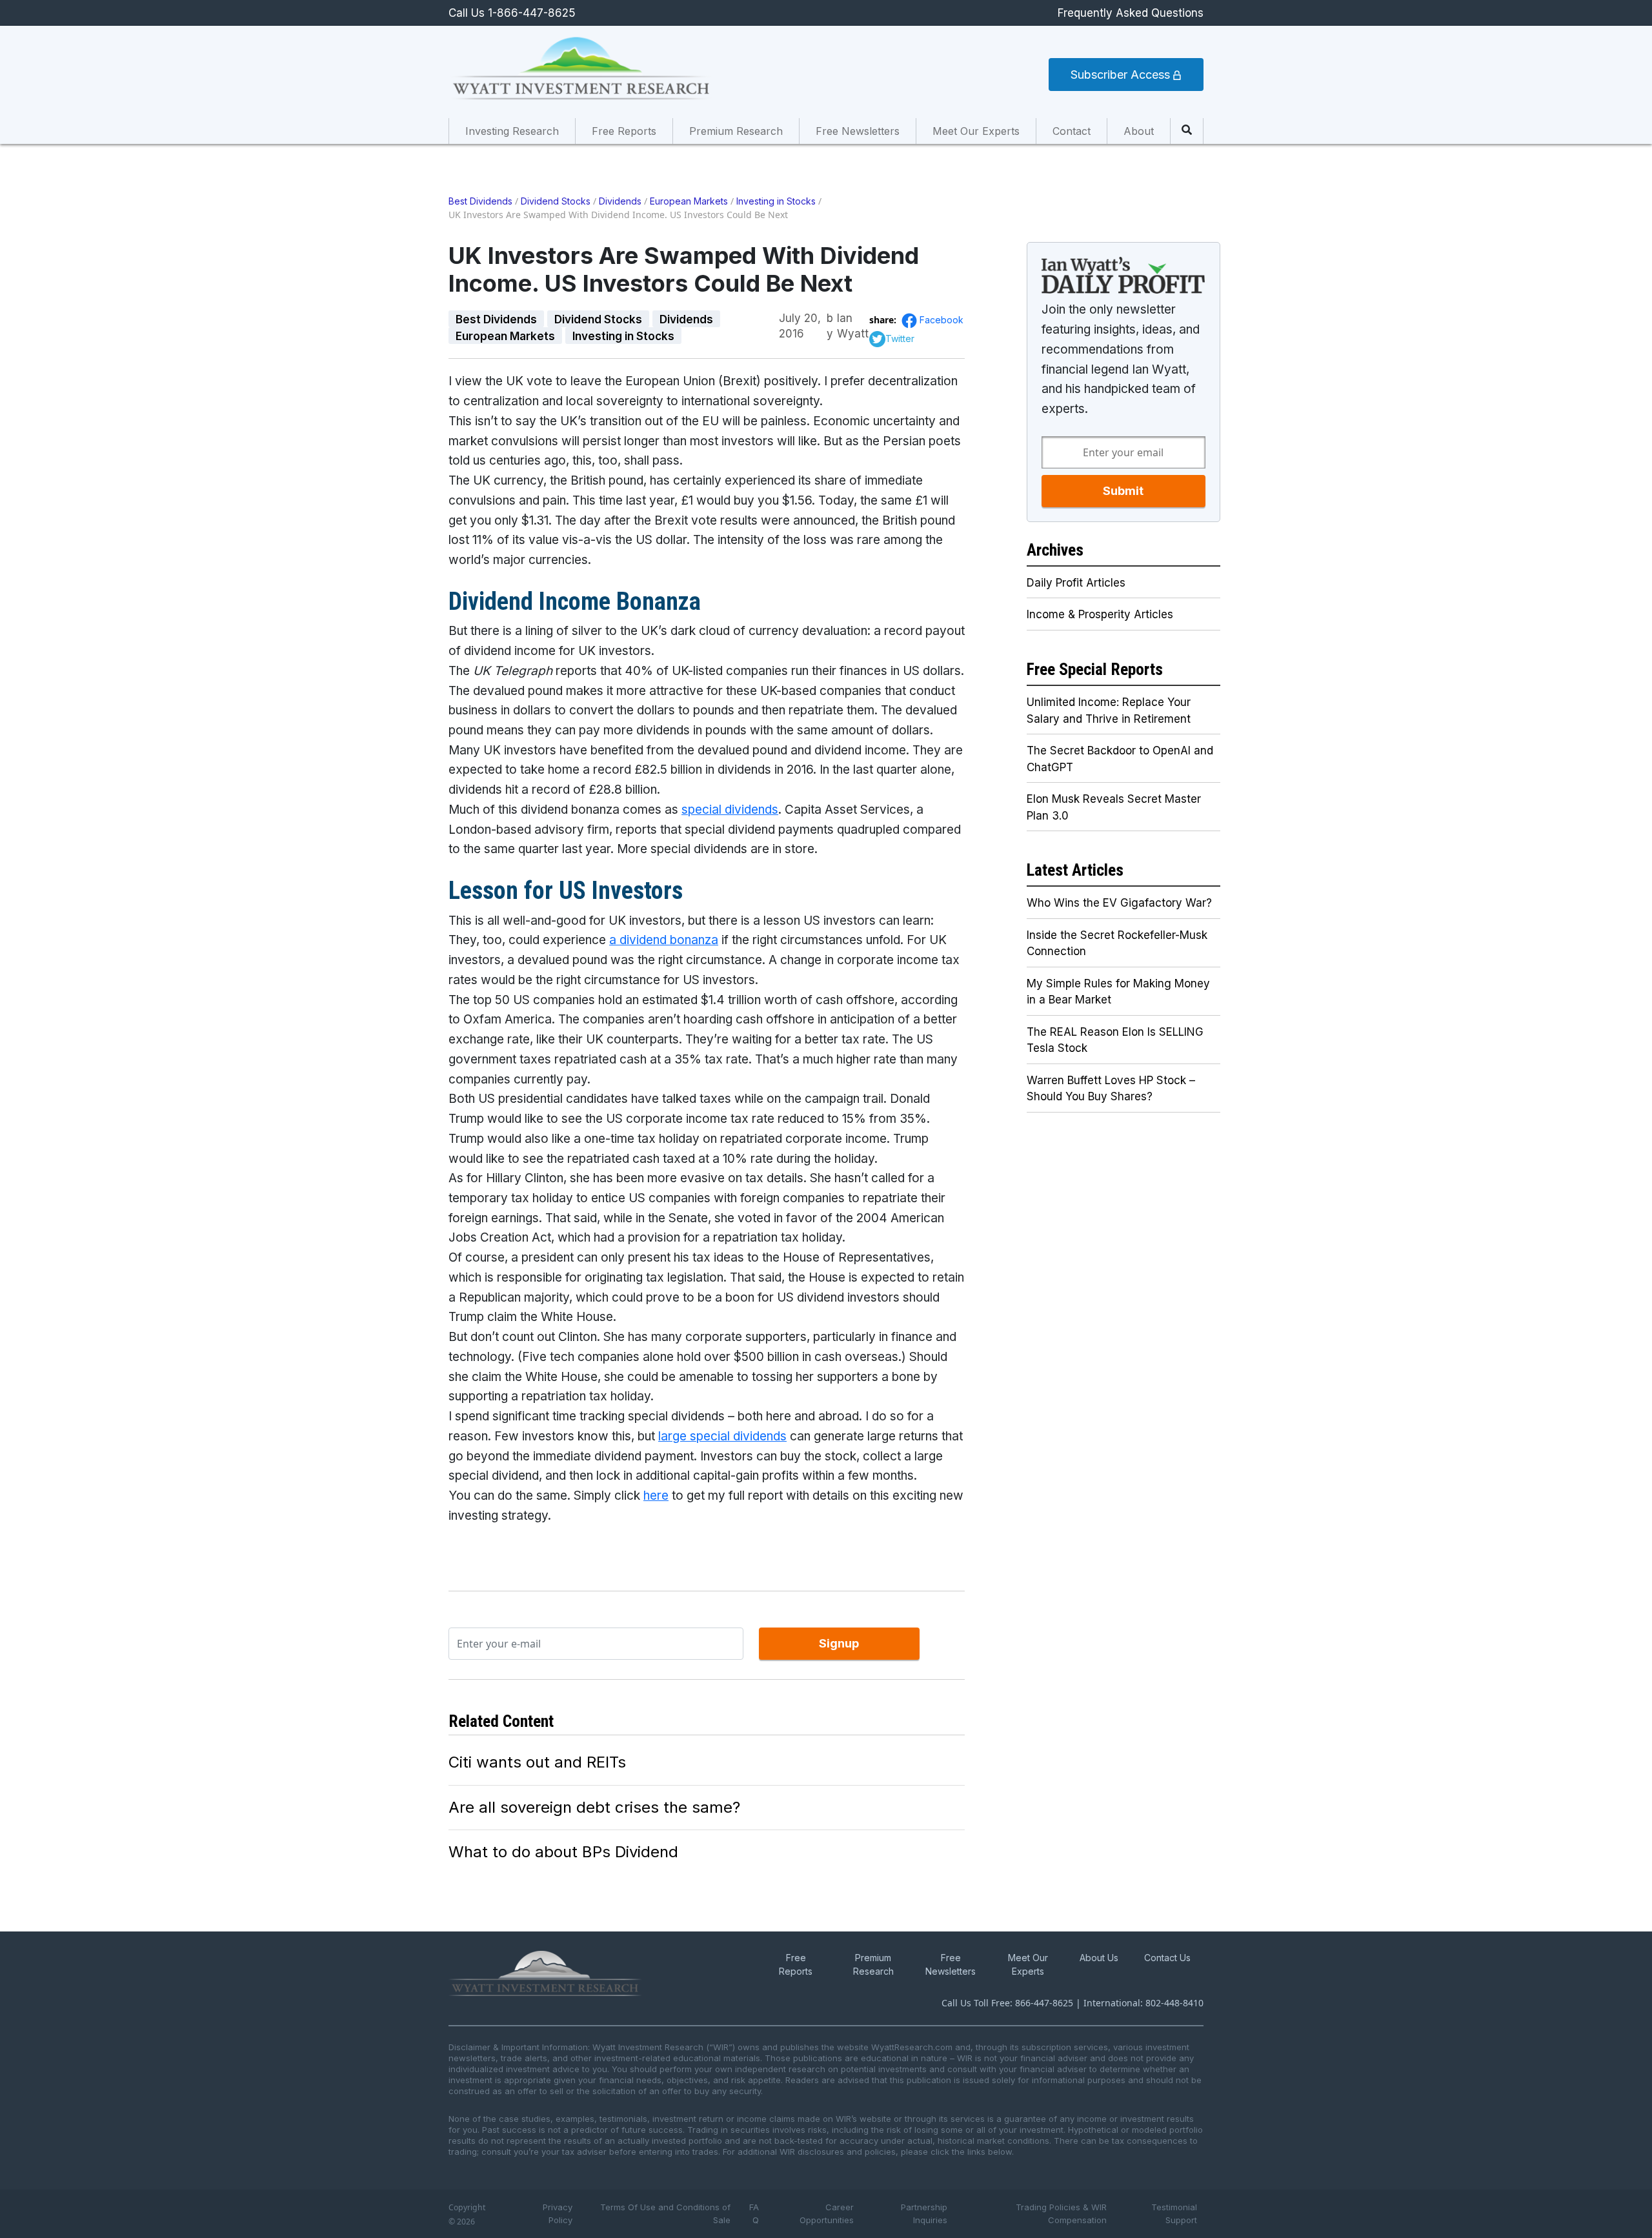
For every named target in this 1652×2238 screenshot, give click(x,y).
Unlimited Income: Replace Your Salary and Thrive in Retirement (1109, 711)
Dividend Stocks (556, 201)
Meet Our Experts (976, 131)
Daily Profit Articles (1076, 583)
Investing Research (512, 131)
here (656, 1496)
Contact (1072, 131)
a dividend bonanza (664, 940)
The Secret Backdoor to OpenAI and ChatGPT (1120, 759)
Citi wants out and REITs (537, 1762)
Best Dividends (480, 201)
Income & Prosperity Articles (1100, 614)
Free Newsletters (858, 131)
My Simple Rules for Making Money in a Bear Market (1118, 992)
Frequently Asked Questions (1131, 13)
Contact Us (1167, 1958)
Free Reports (624, 131)
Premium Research (736, 131)
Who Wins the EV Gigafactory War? (1119, 903)
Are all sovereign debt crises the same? (594, 1807)
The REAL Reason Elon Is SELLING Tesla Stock (1115, 1040)
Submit (1123, 491)
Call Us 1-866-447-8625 (512, 13)
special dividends (730, 810)
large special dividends (722, 1436)
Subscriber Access (1122, 75)
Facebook (942, 320)
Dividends (620, 201)
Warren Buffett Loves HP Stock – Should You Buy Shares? (1111, 1089)
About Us (1099, 1958)
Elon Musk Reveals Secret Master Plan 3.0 (1114, 807)
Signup (839, 1643)
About (1139, 131)
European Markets (689, 201)
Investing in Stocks (776, 201)
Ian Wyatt (853, 319)
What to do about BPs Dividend (563, 1852)
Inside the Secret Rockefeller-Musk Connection (1117, 943)
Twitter (900, 338)
